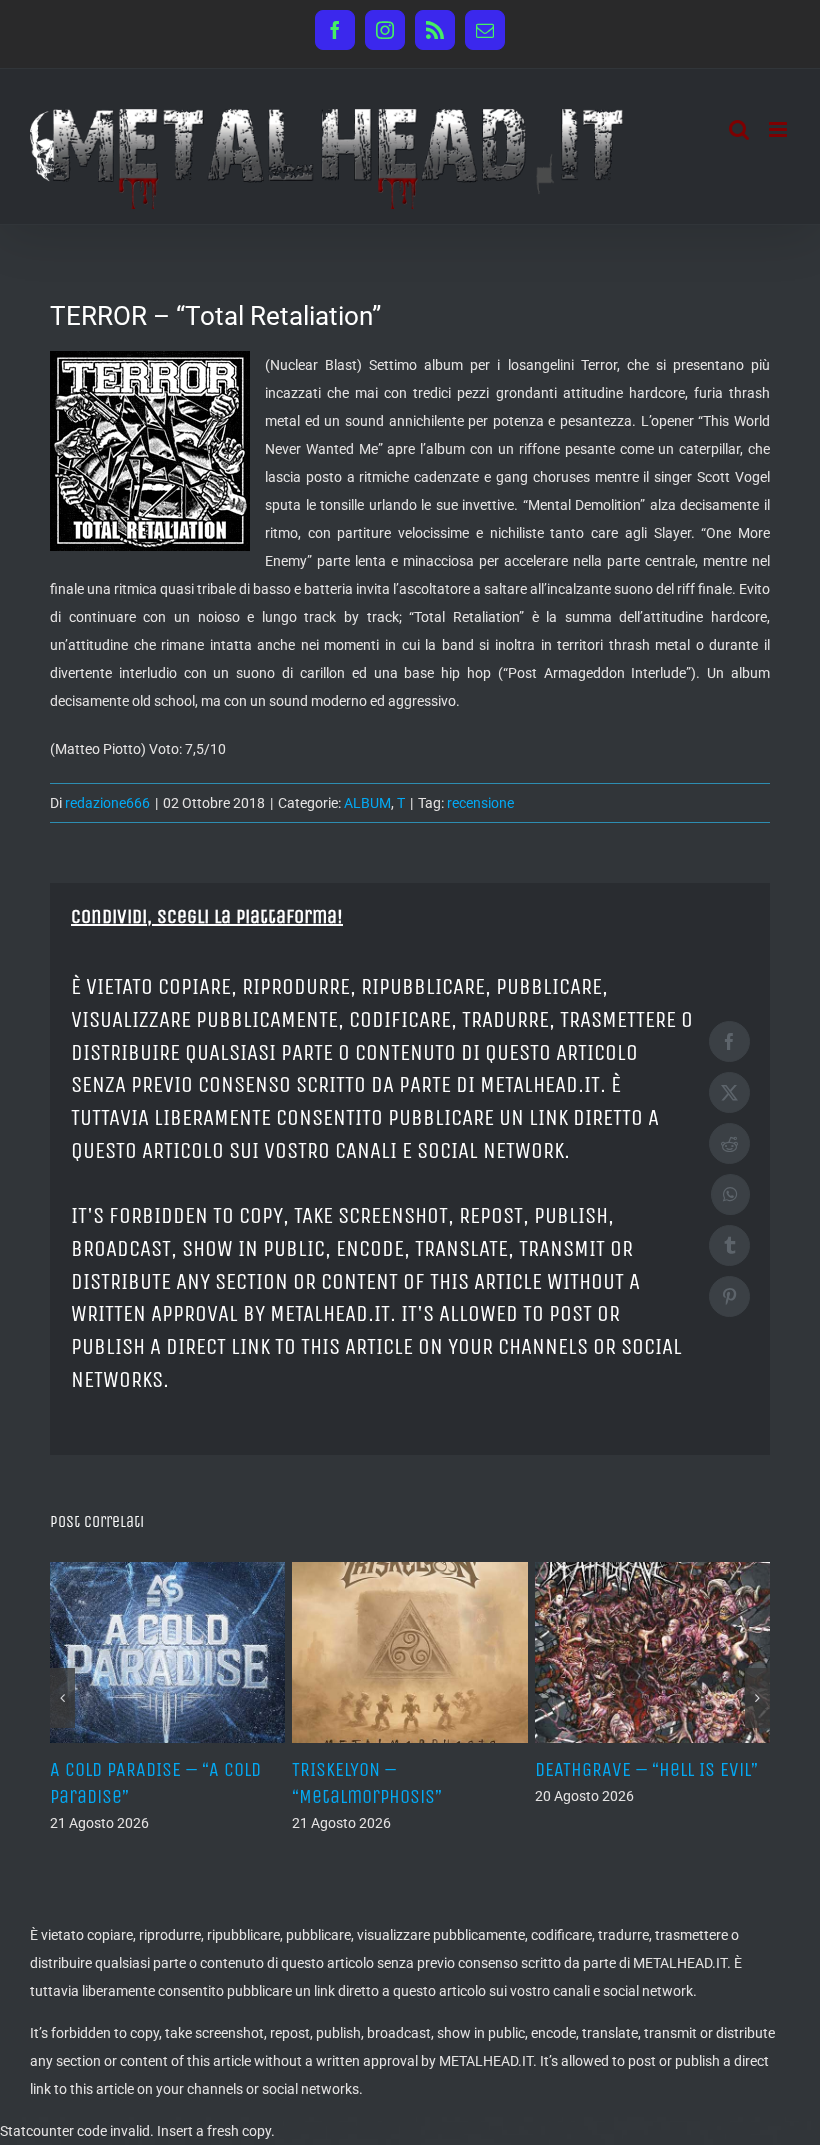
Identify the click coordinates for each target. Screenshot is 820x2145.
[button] (62, 1698)
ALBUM (367, 803)
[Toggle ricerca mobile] (739, 129)
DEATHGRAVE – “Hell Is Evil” (646, 1769)
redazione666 (107, 803)
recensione (480, 803)
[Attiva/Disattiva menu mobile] (779, 129)
